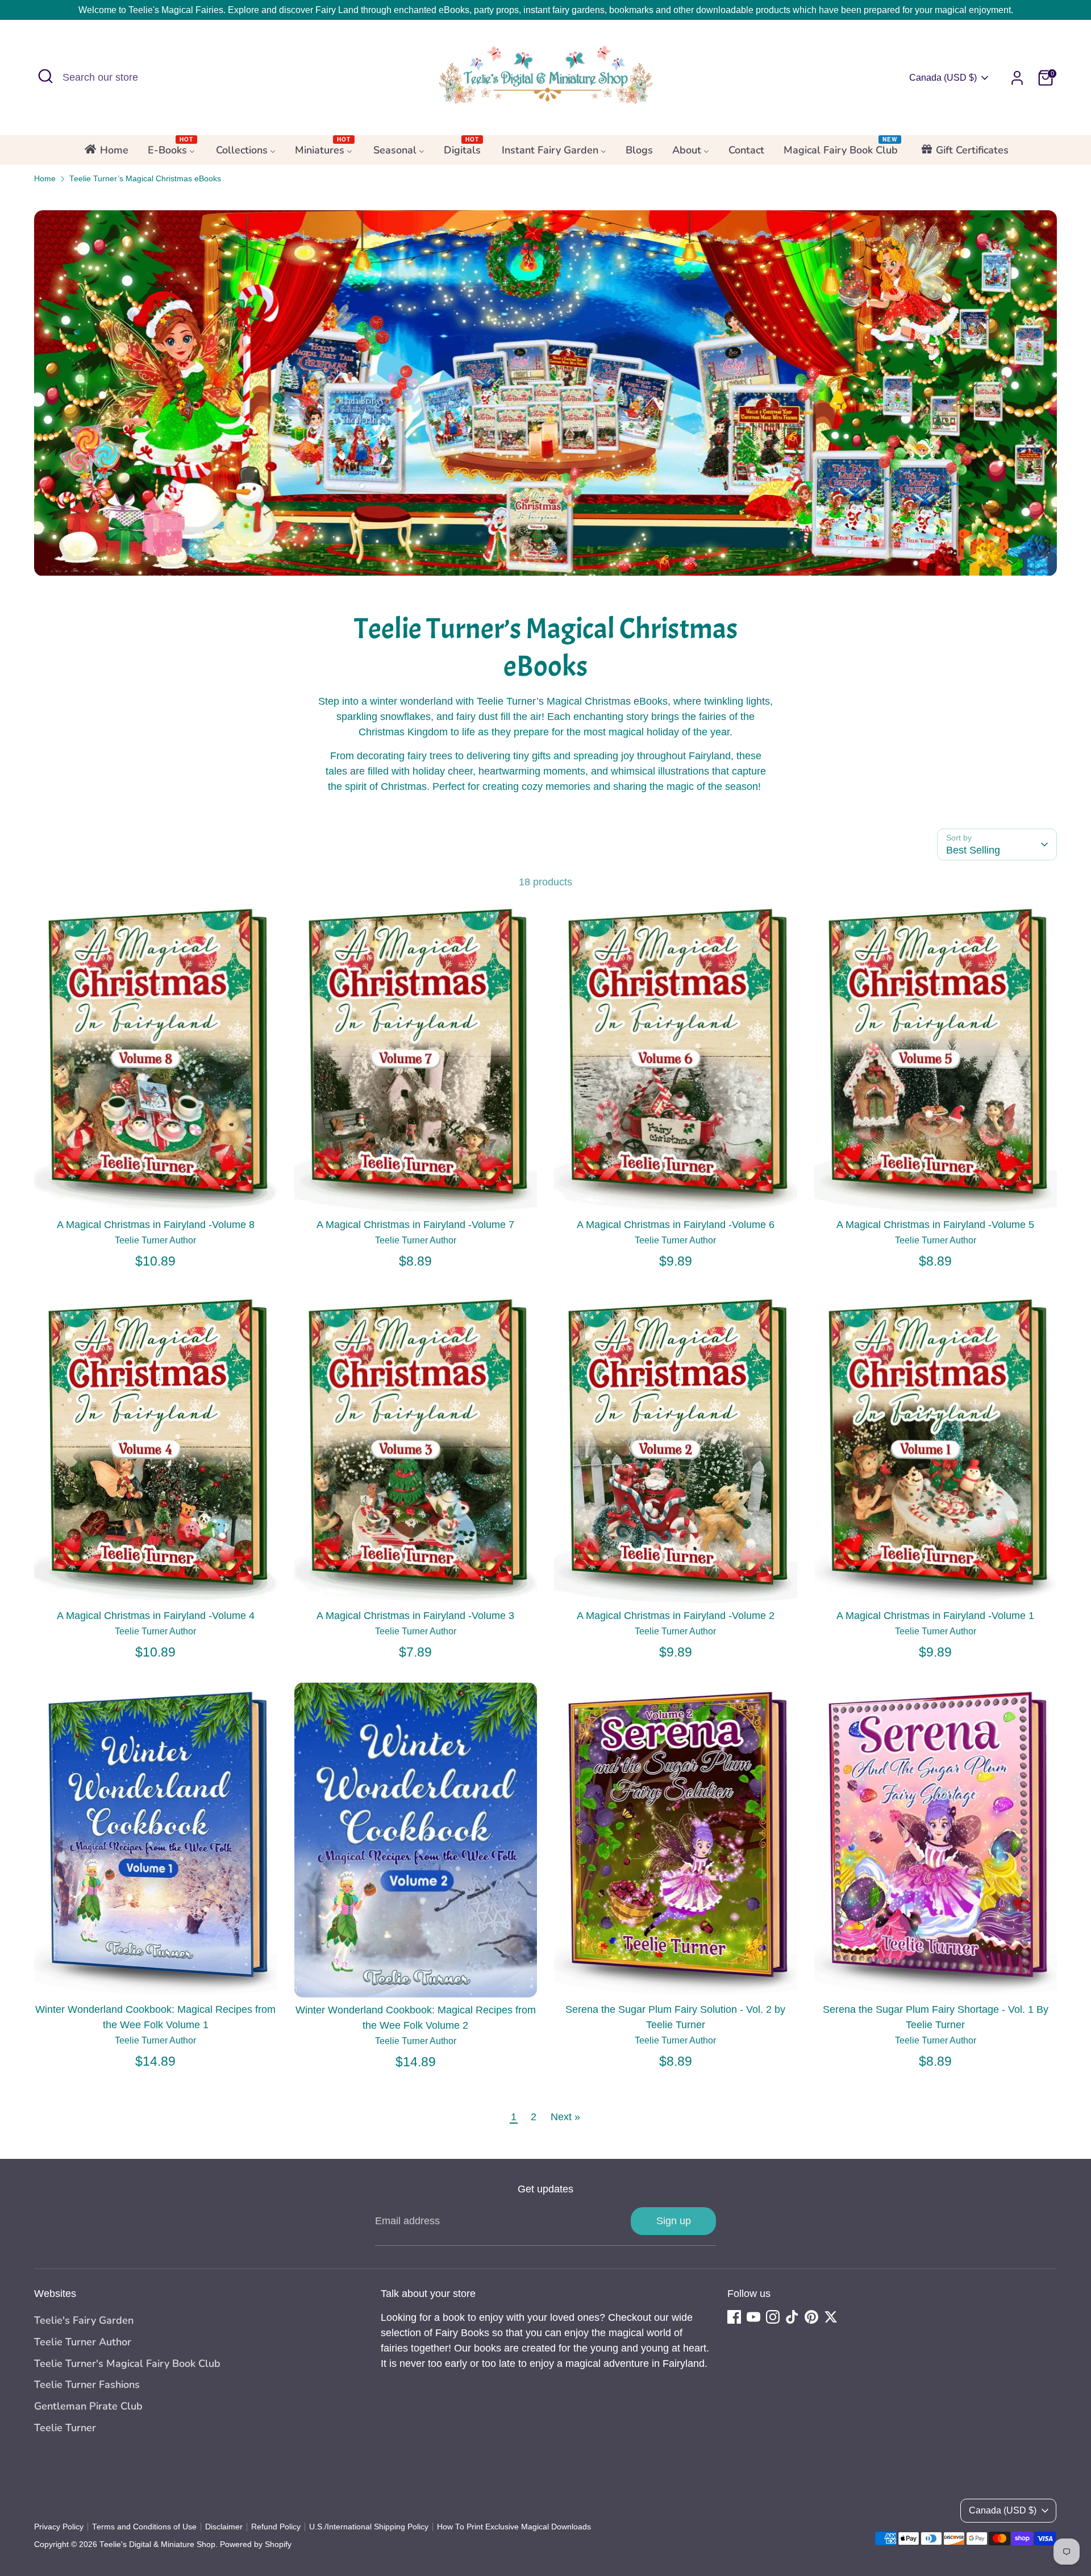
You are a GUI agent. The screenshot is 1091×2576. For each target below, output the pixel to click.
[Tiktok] (792, 2317)
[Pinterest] (811, 2317)
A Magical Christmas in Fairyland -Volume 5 (935, 1225)
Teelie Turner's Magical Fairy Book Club (127, 2363)
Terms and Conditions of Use (144, 2527)
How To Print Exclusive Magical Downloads (514, 2527)
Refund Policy (276, 2527)
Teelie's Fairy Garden (84, 2320)
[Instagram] (773, 2317)
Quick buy (156, 1192)
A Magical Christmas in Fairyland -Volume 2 (676, 1616)
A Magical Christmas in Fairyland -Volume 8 (156, 1225)
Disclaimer (224, 2527)
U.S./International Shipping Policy (369, 2527)
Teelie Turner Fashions (87, 2384)
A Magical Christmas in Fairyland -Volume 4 (156, 1616)
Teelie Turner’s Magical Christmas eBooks (145, 179)
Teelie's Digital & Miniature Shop (157, 2544)
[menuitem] (106, 153)
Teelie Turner (65, 2428)
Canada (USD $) (943, 78)
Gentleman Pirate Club (88, 2406)
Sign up (674, 2221)
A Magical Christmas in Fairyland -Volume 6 (676, 1225)
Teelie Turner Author (83, 2342)
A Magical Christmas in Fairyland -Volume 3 (415, 1616)
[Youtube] (753, 2317)
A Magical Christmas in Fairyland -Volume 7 (415, 1225)
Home (45, 179)
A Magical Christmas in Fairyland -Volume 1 (935, 1616)
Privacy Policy (59, 2527)
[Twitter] (831, 2317)
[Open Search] (45, 76)
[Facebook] (734, 2317)
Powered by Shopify (256, 2544)
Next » (565, 2117)
